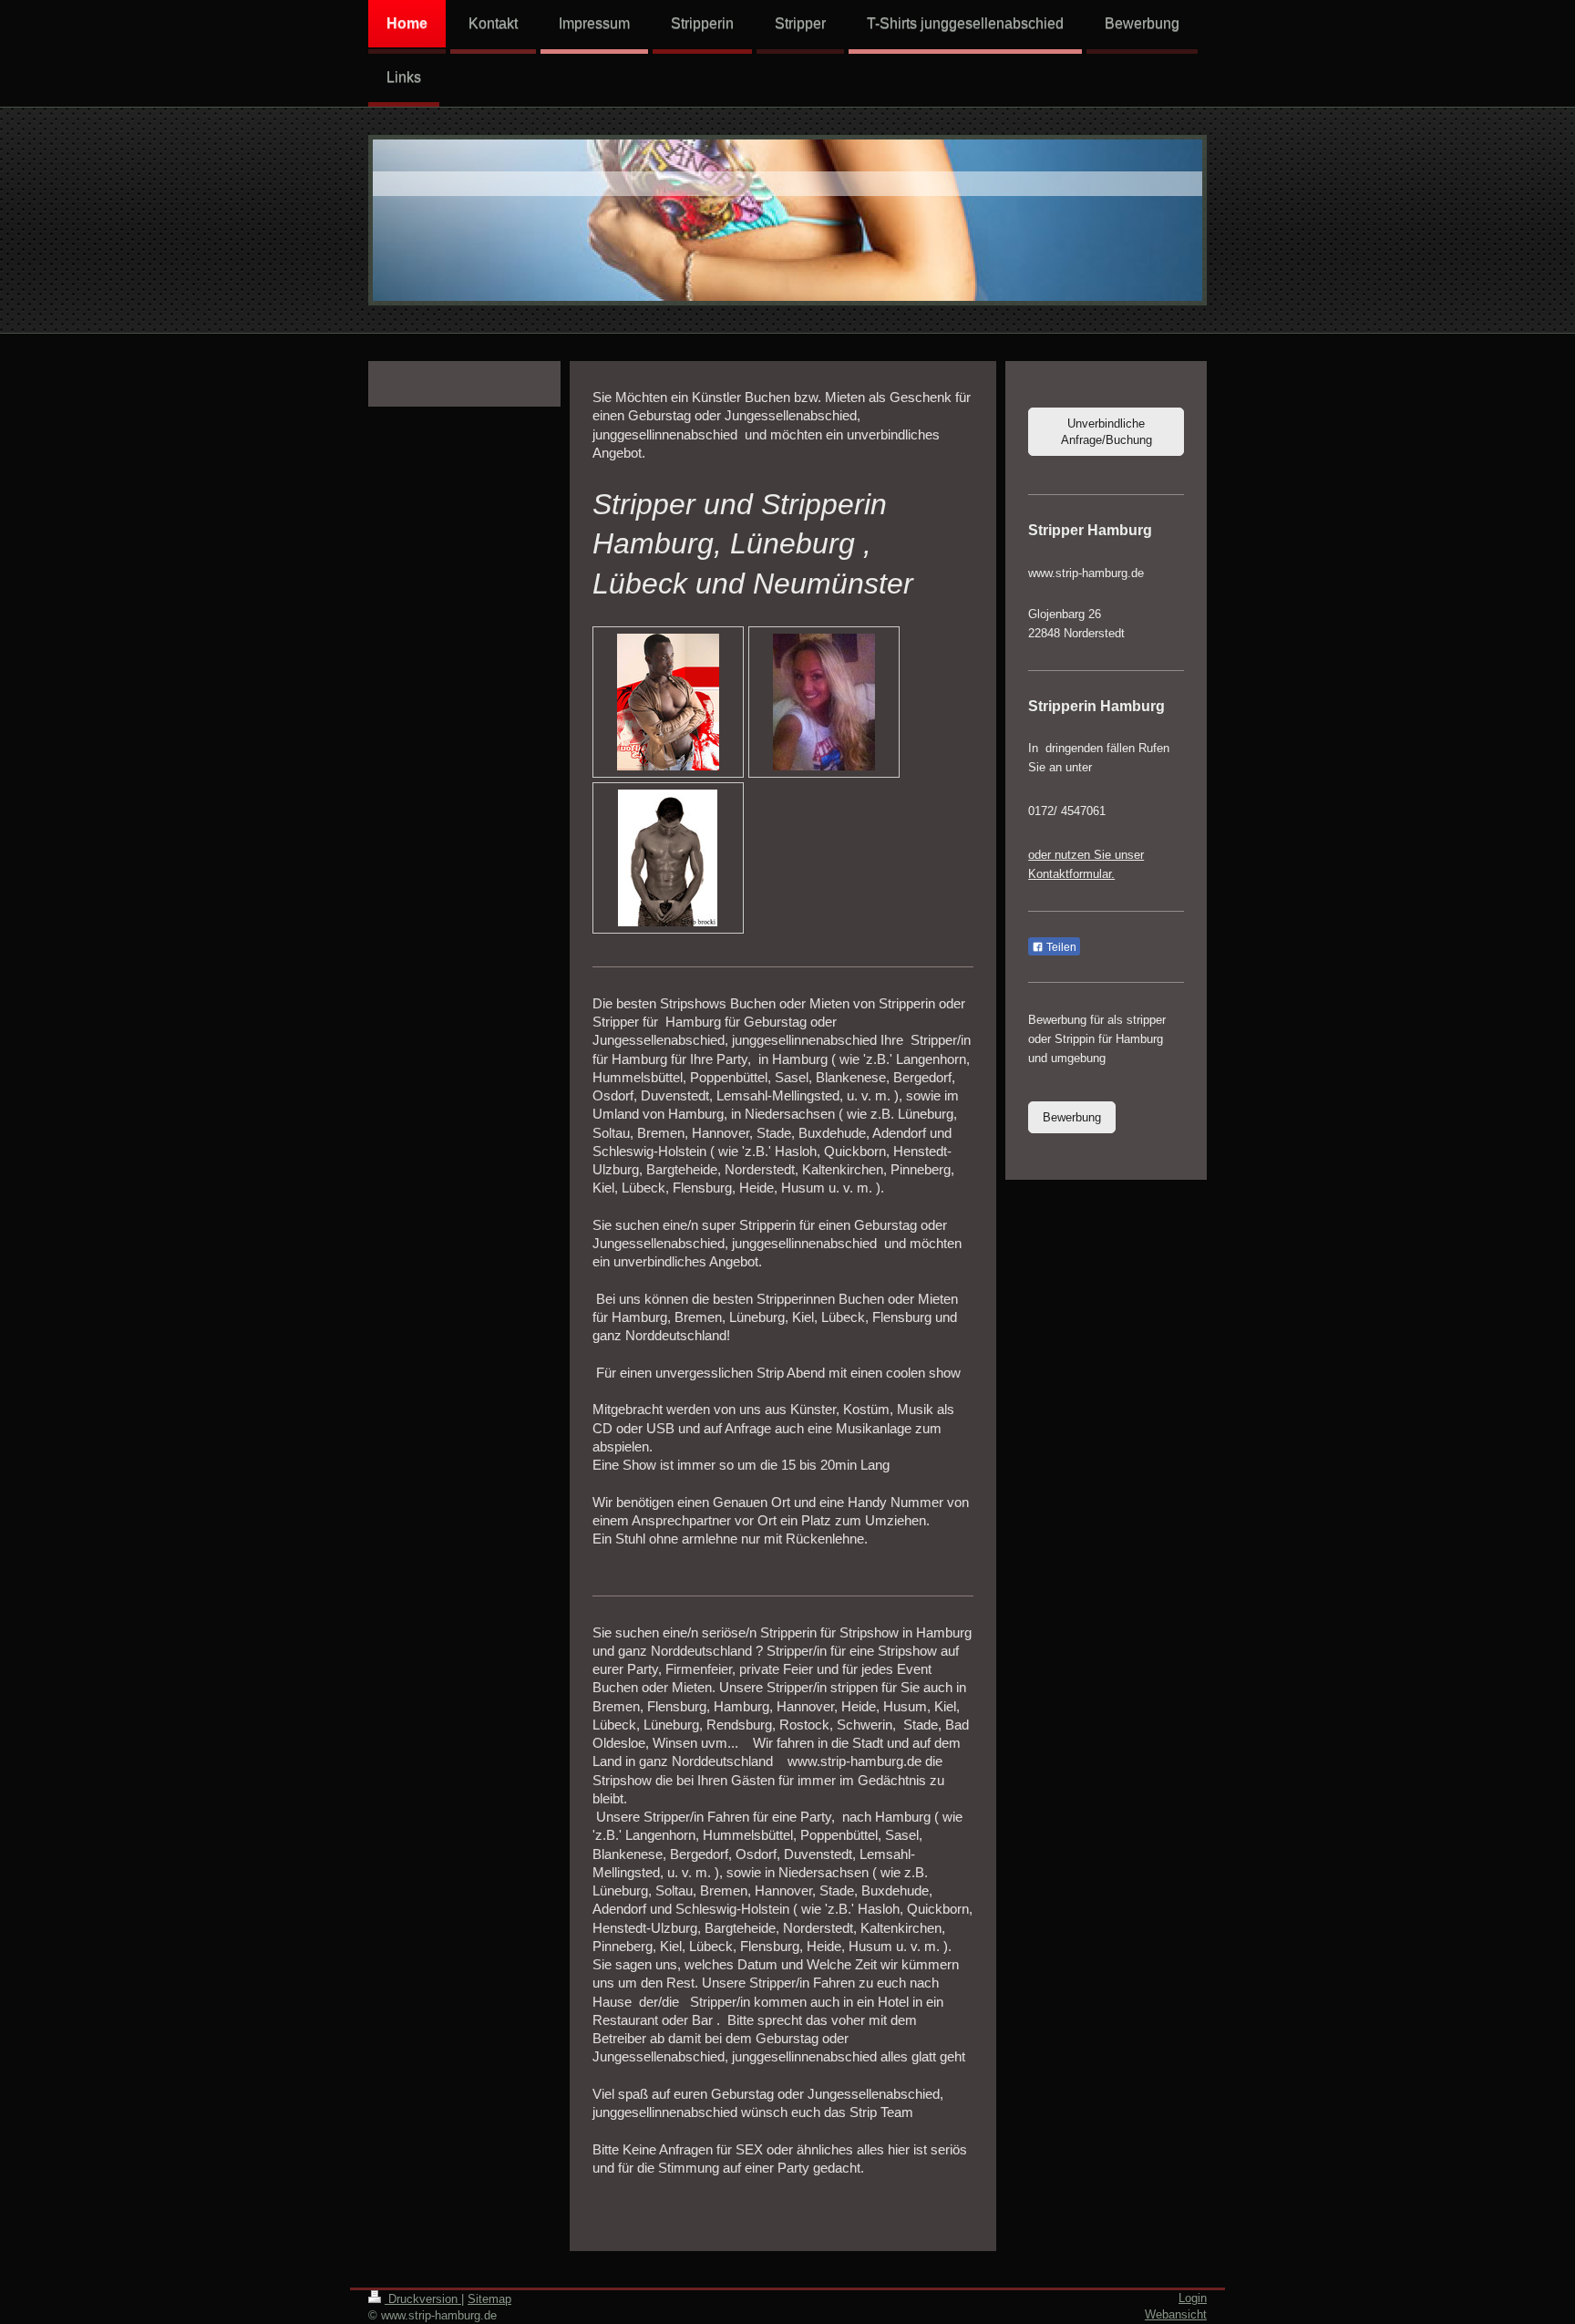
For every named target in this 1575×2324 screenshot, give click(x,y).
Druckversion (423, 2299)
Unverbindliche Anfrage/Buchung (1107, 432)
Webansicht (1176, 2314)
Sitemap (489, 2299)
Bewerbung (1072, 1117)
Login (1193, 2298)
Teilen (1060, 947)
